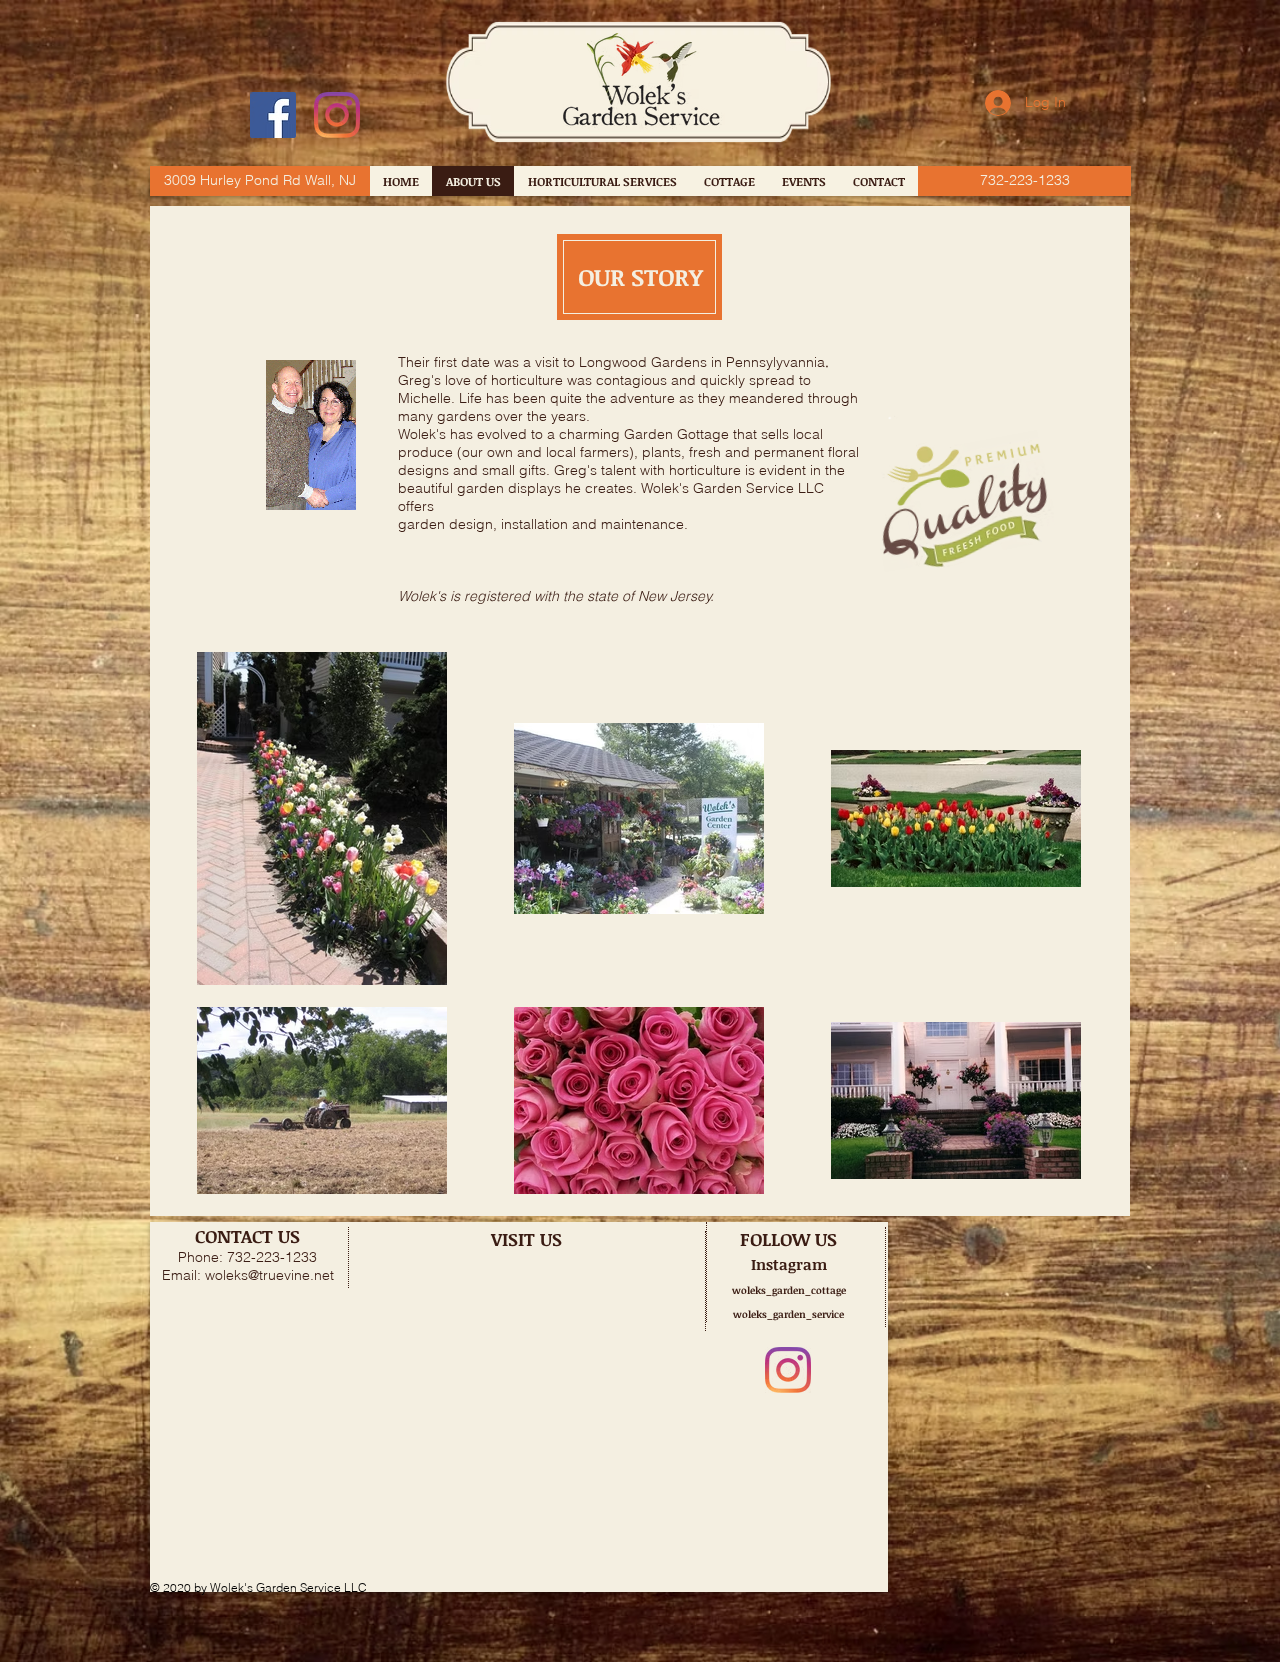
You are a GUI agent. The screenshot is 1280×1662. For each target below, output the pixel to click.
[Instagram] (337, 115)
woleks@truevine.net (269, 1275)
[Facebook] (273, 115)
